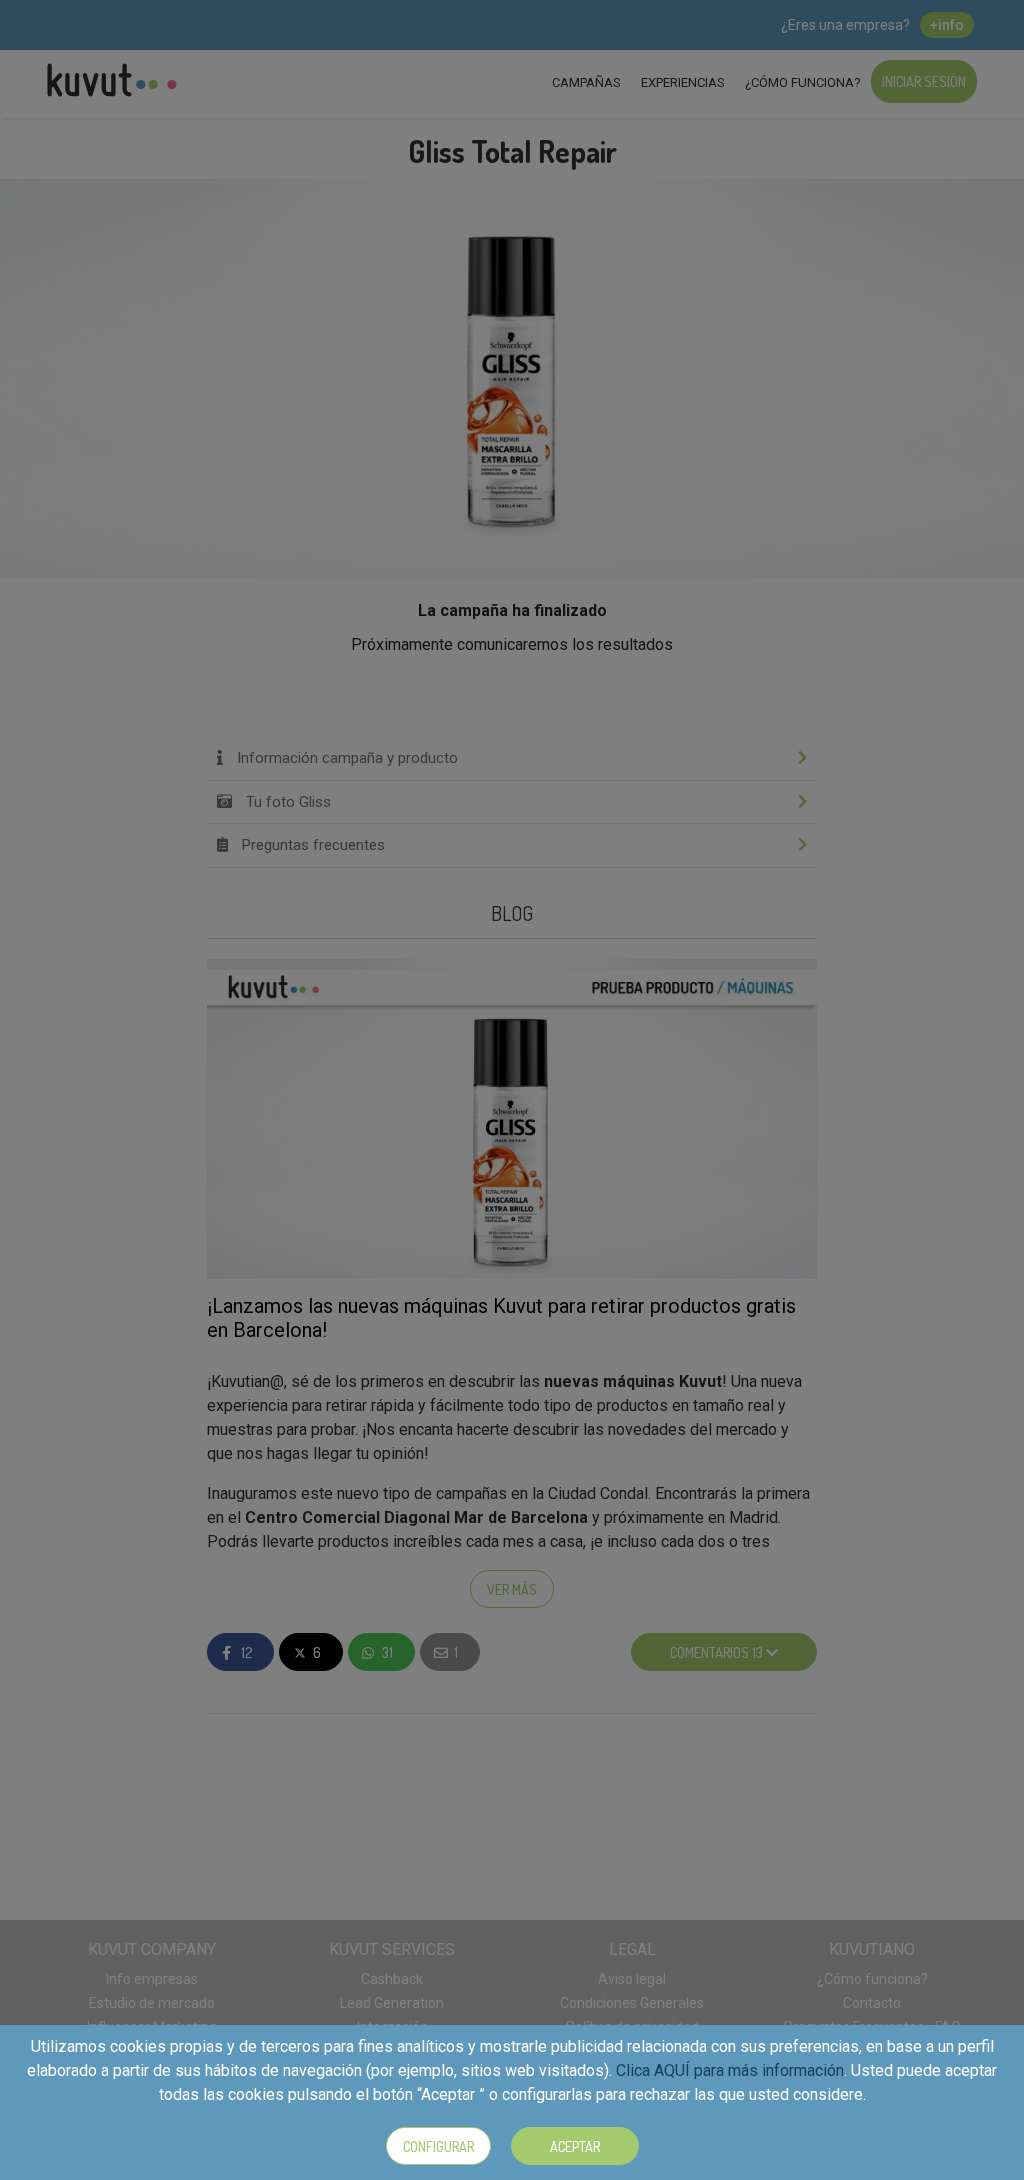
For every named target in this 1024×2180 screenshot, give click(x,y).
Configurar (438, 2146)
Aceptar (575, 2146)
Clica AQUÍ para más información (730, 2070)
